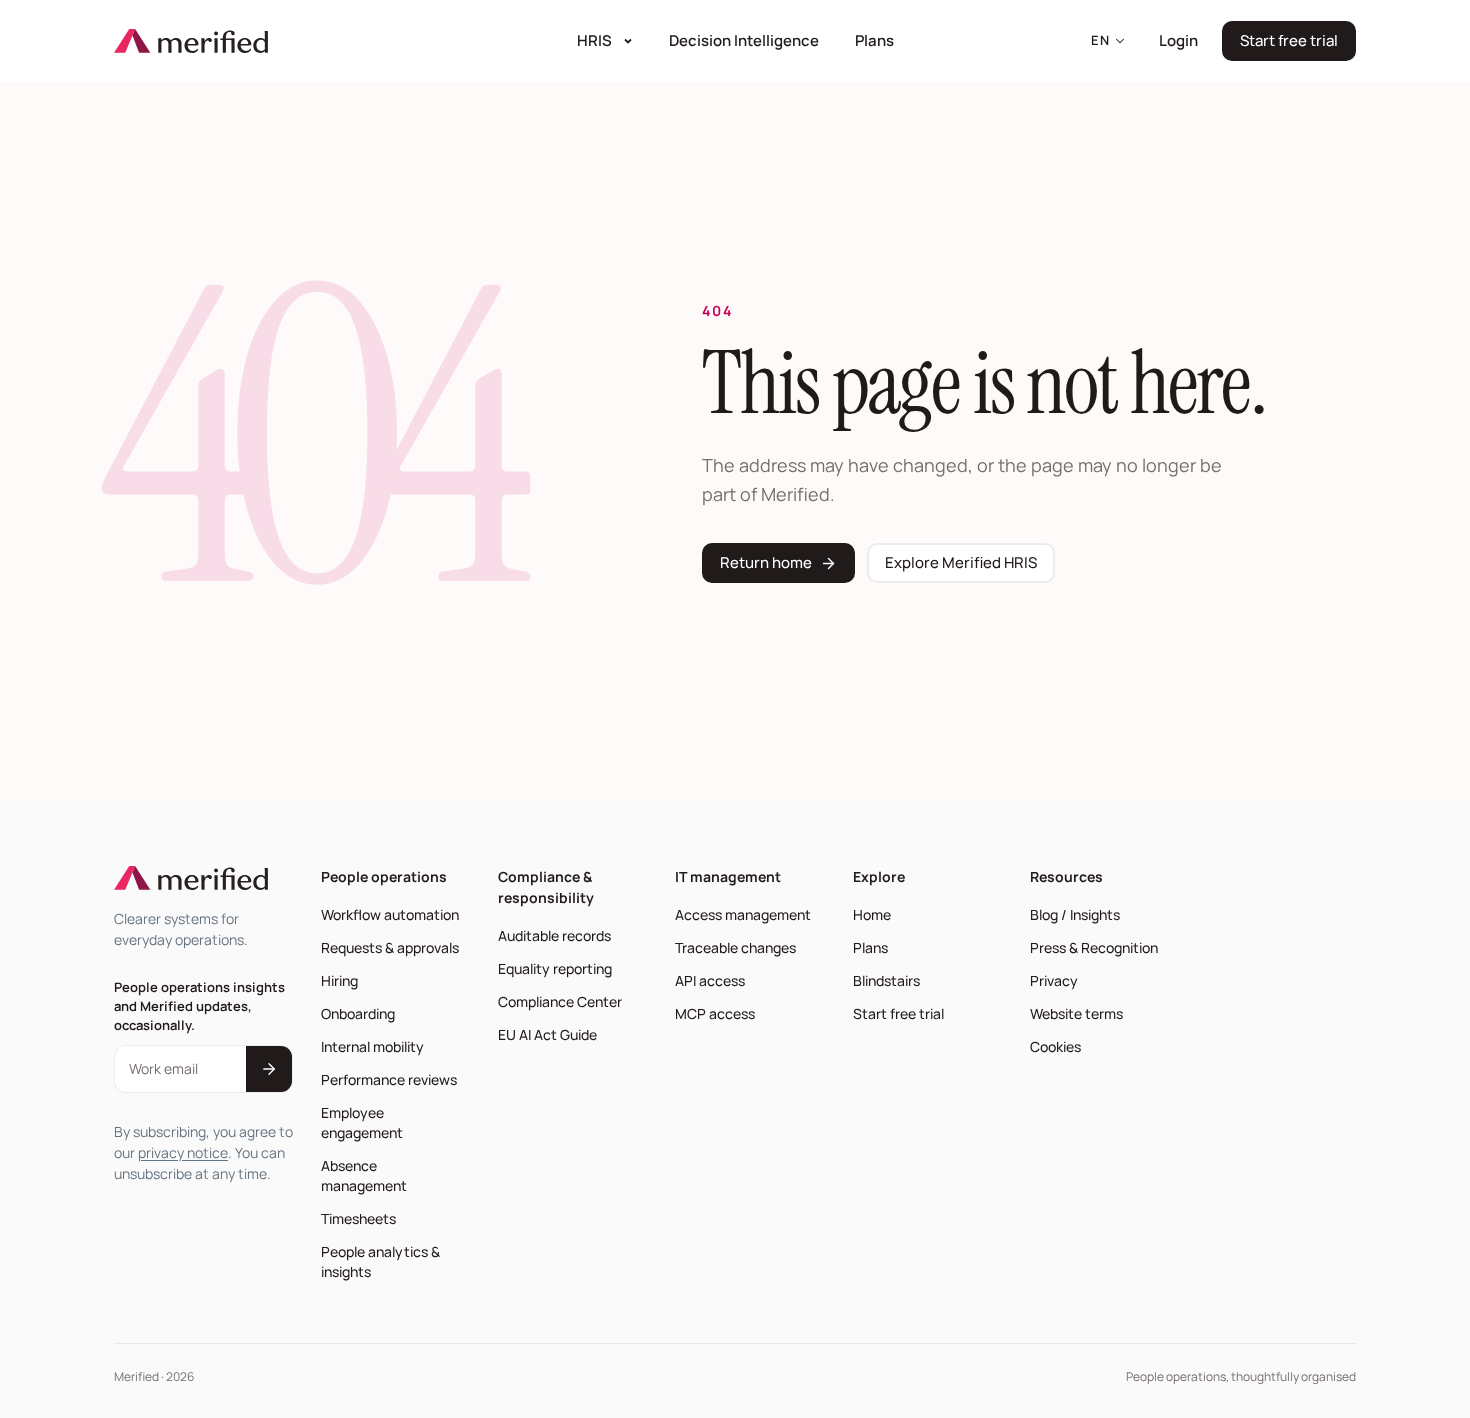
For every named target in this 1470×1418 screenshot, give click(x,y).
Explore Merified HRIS (961, 562)
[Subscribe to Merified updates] (269, 1069)
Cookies (1055, 1046)
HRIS (594, 40)
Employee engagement (362, 1122)
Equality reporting (555, 968)
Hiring (339, 980)
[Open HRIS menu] (630, 41)
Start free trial (1298, 45)
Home (872, 914)
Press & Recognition (1094, 947)
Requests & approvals (390, 947)
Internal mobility (372, 1046)
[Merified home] (191, 41)
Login (1184, 40)
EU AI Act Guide (547, 1034)
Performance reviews (389, 1079)
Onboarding (358, 1013)
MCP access (715, 1013)
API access (710, 980)
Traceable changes (735, 947)
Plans (874, 40)
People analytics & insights (380, 1261)
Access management (743, 914)
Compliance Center (560, 1001)
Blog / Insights (1075, 914)
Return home (766, 562)
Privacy (1054, 980)
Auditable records (554, 935)
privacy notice (183, 1152)
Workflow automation (390, 914)
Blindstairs (890, 980)
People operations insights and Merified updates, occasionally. (199, 1006)
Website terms (1076, 1013)
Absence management (364, 1175)
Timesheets (358, 1218)
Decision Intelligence (750, 40)
